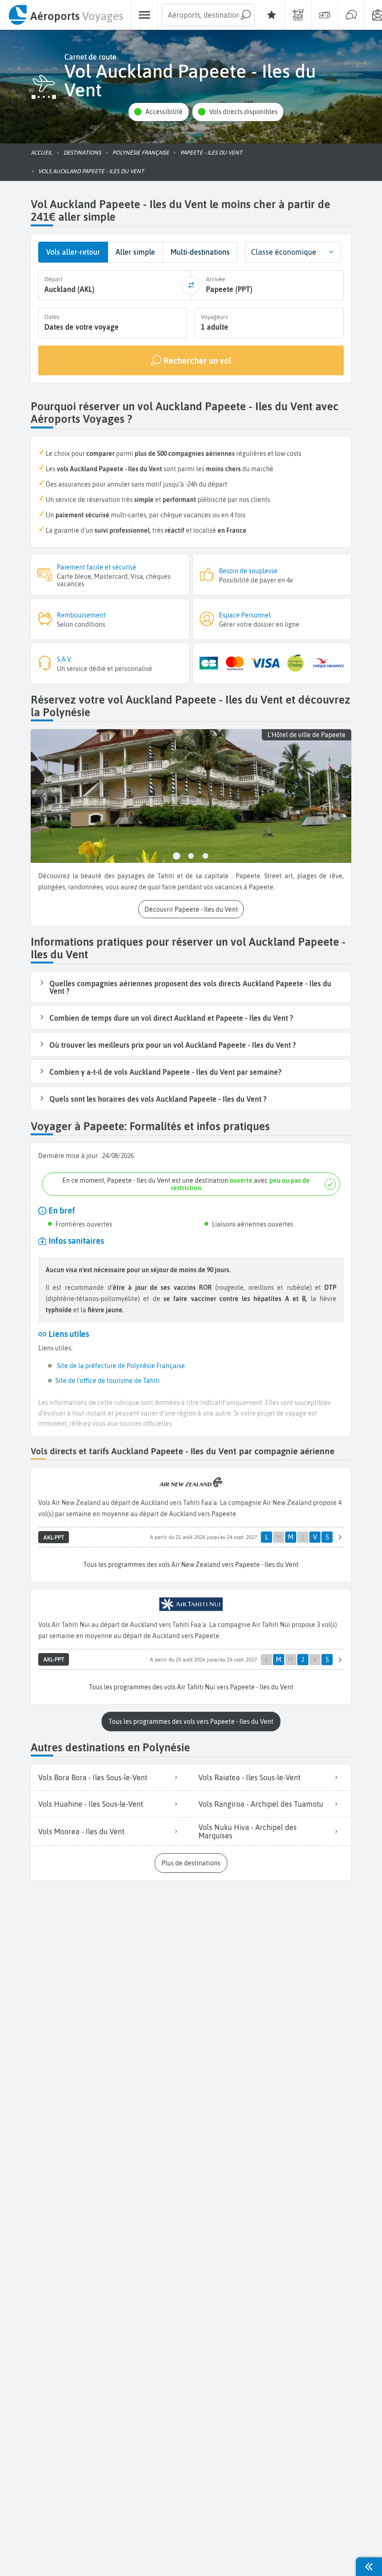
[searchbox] (208, 15)
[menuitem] (65, 15)
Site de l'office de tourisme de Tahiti (108, 1381)
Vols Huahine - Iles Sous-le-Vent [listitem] (91, 1804)
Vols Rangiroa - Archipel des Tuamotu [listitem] (261, 1804)
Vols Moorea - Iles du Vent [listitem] (81, 1831)
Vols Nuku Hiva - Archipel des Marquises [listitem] (248, 1831)
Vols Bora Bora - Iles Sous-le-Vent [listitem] (93, 1777)
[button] (158, 112)
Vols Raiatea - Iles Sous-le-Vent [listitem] (249, 1777)
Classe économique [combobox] (284, 252)
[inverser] (191, 285)
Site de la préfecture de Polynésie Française (120, 1366)
